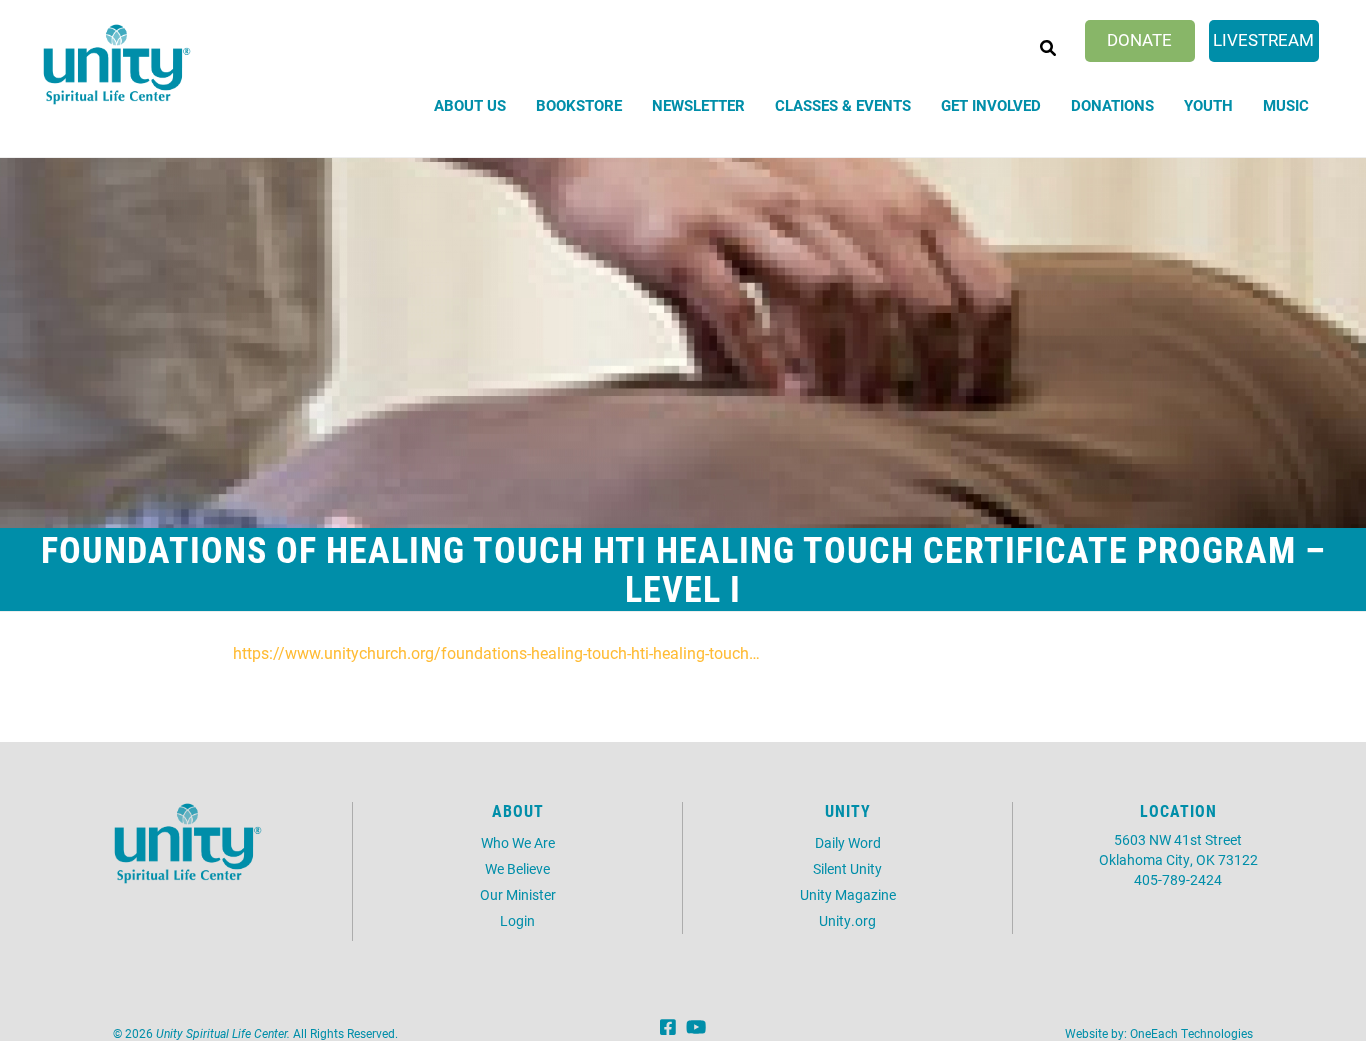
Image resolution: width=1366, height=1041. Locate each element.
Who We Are (518, 842)
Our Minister (518, 894)
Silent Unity (847, 868)
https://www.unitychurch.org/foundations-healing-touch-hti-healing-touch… (496, 652)
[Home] (117, 64)
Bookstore (579, 105)
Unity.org (847, 920)
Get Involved (991, 105)
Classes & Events (843, 105)
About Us (470, 105)
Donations (1112, 105)
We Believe (517, 868)
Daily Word (848, 842)
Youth (1208, 105)
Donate (1139, 39)
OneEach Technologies (1191, 1033)
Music (1286, 105)
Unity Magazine (848, 894)
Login (517, 920)
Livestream (1263, 39)
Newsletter (698, 105)
